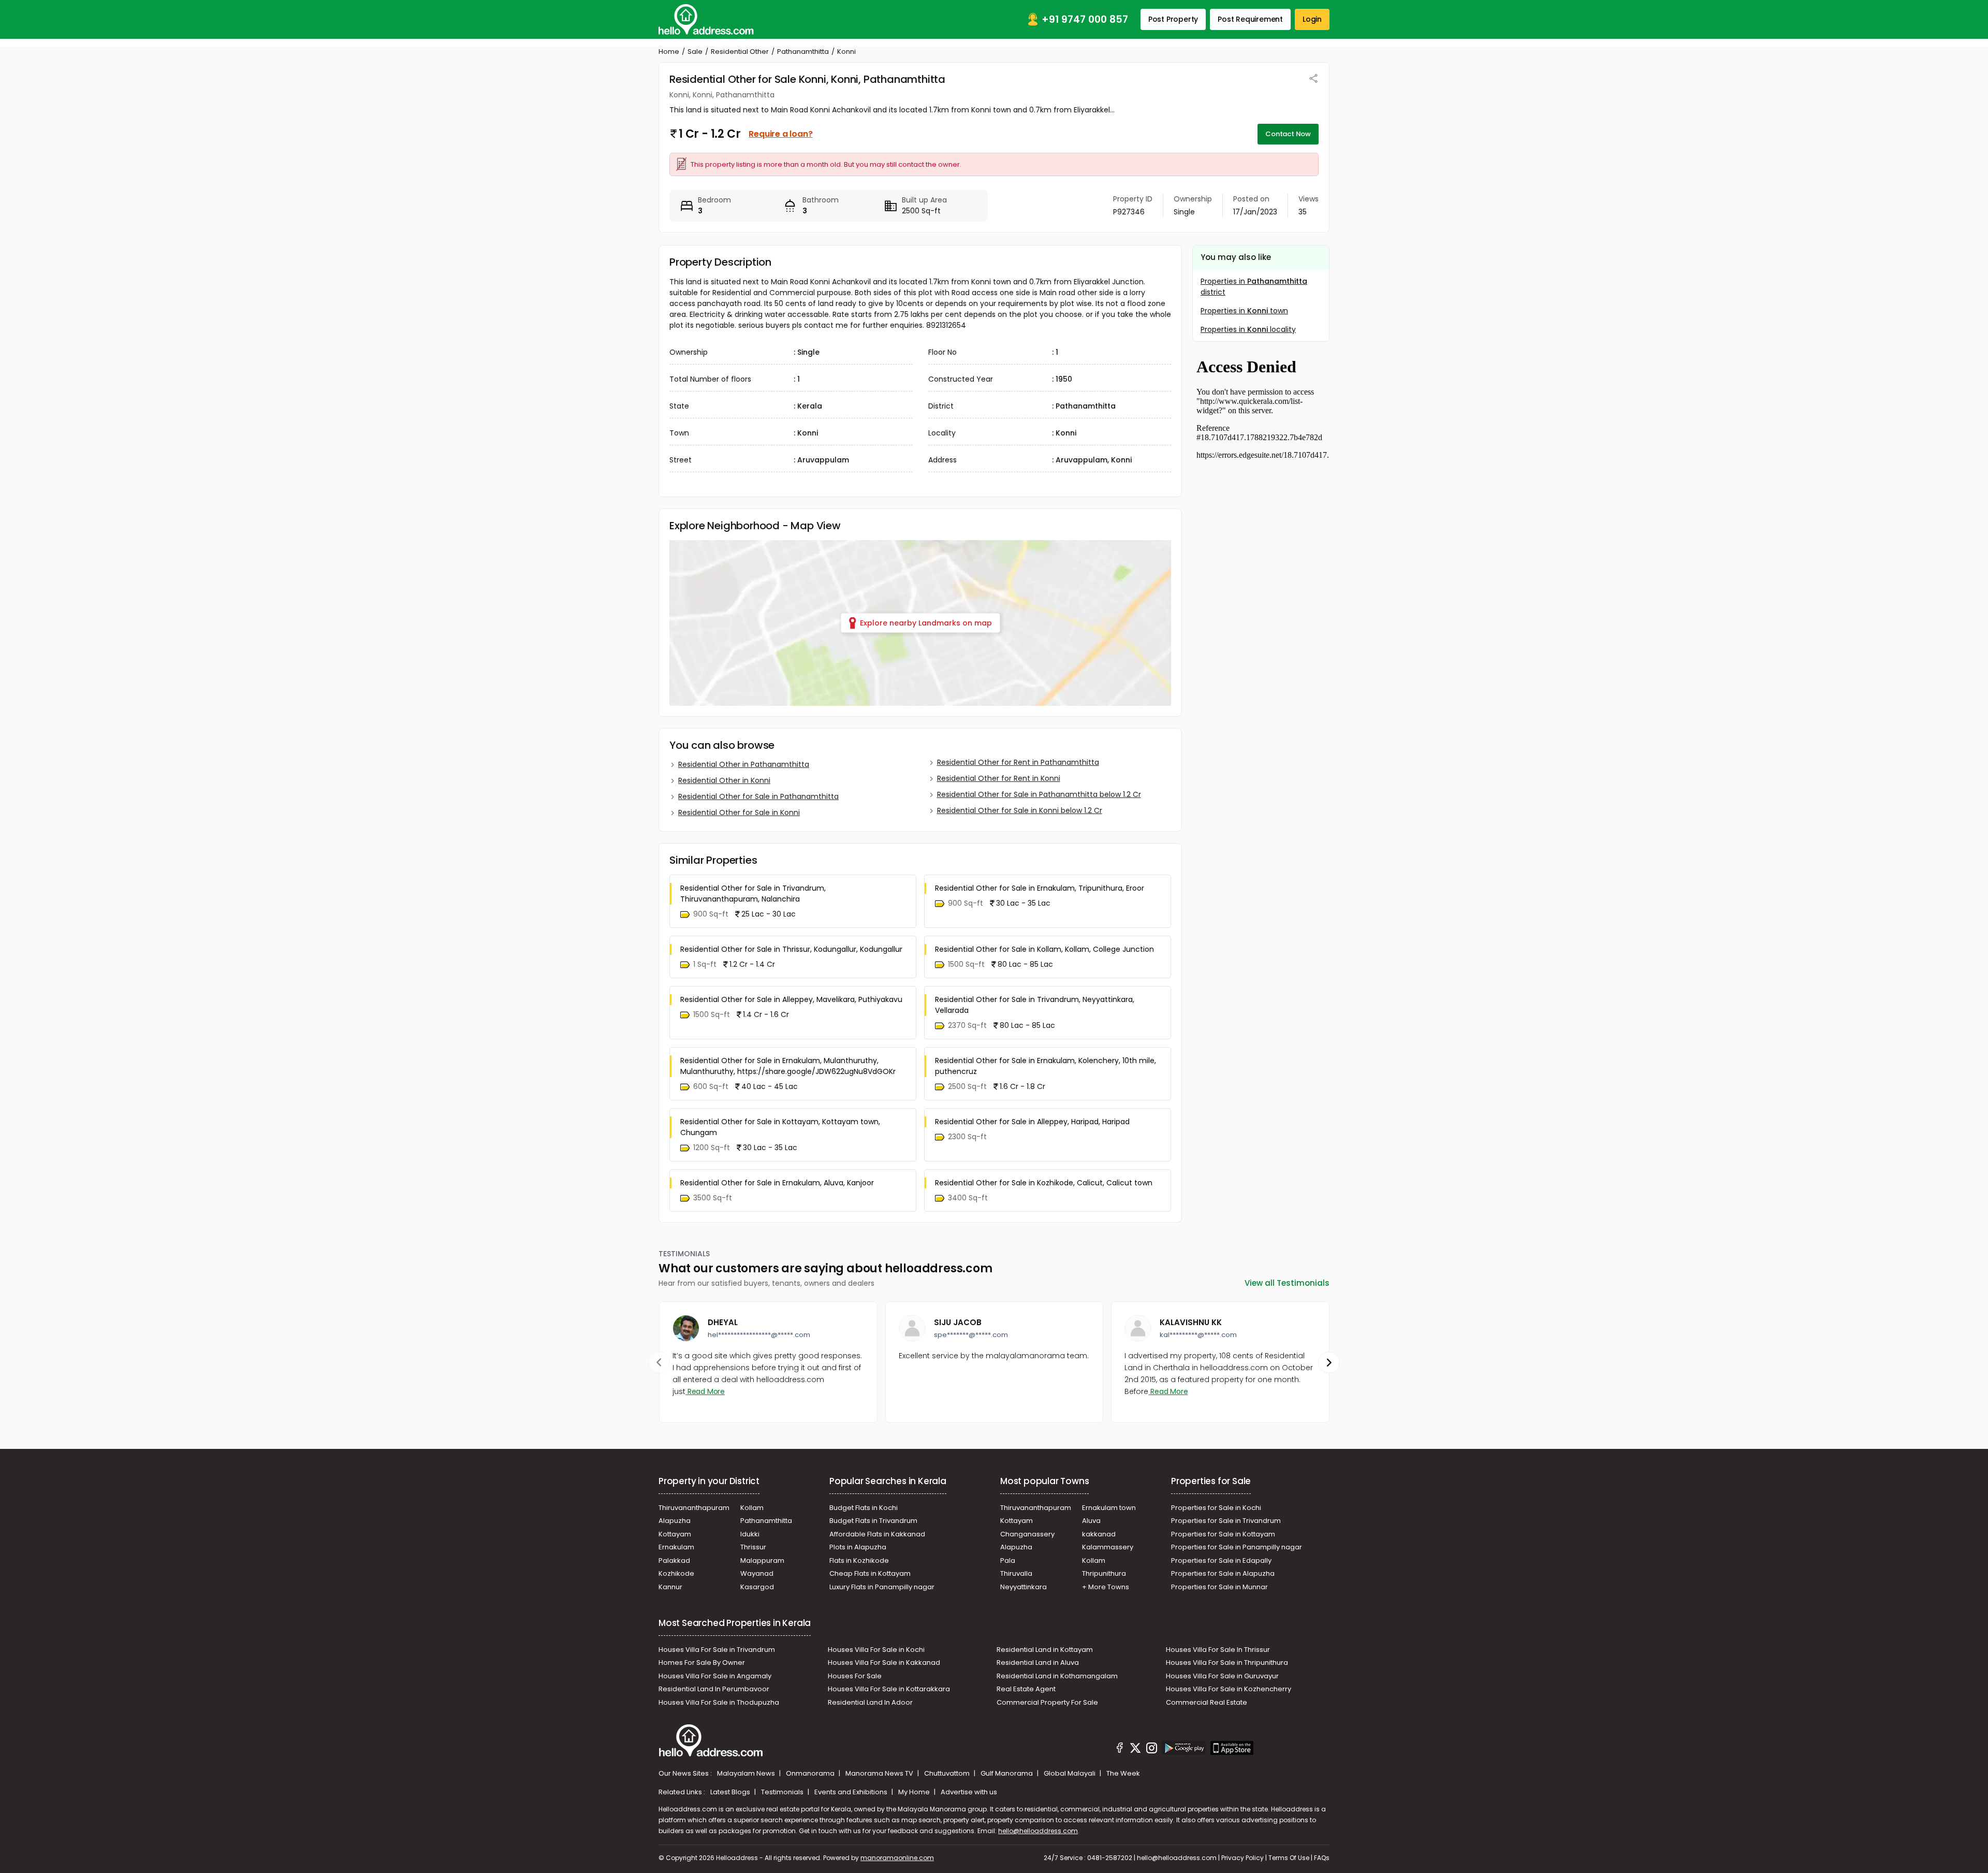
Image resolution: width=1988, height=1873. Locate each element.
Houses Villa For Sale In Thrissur (1218, 1650)
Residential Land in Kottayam (1045, 1650)
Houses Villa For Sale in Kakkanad (884, 1663)
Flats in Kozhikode (859, 1560)
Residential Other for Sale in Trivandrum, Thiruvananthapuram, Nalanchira (753, 894)
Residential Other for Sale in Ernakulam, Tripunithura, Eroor (1040, 888)
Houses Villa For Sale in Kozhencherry (1229, 1689)
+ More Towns (1106, 1587)
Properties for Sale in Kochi (1216, 1508)
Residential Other (740, 52)
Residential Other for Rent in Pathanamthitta (1018, 762)
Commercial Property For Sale (1047, 1702)
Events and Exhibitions (852, 1792)
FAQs (1322, 1858)
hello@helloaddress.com (1038, 1831)
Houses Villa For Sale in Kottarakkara (889, 1689)
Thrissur (753, 1547)
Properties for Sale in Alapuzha (1223, 1573)
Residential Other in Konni (724, 780)
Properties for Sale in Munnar (1219, 1587)
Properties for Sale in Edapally (1221, 1560)
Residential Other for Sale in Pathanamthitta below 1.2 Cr (1039, 794)
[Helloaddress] (706, 19)
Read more (705, 1391)
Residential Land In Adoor (870, 1702)
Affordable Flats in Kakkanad (877, 1534)
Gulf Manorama (1007, 1773)
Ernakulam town (1109, 1508)
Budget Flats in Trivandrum (873, 1521)
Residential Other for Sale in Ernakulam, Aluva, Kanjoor (777, 1183)
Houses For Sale (855, 1676)
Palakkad (674, 1560)
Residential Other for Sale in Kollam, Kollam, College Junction (1044, 949)
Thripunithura (1104, 1573)
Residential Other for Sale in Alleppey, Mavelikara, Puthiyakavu (791, 999)
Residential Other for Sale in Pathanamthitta (758, 796)
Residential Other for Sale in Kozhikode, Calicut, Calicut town (1044, 1183)
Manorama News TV (880, 1773)
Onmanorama (811, 1773)
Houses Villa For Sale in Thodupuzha (719, 1702)
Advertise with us (969, 1792)
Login (1312, 19)
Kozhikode (676, 1573)
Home (669, 52)
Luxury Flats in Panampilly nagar (882, 1587)
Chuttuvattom (948, 1773)
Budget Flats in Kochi (864, 1508)
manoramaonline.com (897, 1858)
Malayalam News (747, 1773)
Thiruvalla (1016, 1573)
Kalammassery (1108, 1547)
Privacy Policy (1242, 1858)
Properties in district (1254, 287)
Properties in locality (1248, 329)
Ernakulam (676, 1547)
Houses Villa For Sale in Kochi (876, 1650)
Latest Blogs (731, 1792)
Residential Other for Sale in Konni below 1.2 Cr (1020, 810)
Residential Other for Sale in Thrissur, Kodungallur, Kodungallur (791, 949)
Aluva (1091, 1521)
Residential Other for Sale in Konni (739, 812)
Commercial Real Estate (1207, 1702)
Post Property (1173, 19)
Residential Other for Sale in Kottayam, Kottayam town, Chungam (780, 1127)
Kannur (670, 1587)
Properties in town (1244, 311)
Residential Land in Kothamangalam (1057, 1676)
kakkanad (1099, 1534)
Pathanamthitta (803, 52)
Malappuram (762, 1560)
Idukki (750, 1534)
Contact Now (1288, 134)
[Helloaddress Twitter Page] (1135, 1749)
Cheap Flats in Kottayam (870, 1573)
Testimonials (783, 1792)
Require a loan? (780, 134)
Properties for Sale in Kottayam (1223, 1534)
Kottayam (675, 1534)
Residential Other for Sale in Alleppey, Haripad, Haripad (1032, 1122)
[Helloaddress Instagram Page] (1151, 1749)
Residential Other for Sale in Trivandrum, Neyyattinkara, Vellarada (1035, 1005)
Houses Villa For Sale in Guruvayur (1222, 1676)
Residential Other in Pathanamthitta (744, 764)
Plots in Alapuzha (858, 1547)
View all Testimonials (1287, 1283)
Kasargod (757, 1587)
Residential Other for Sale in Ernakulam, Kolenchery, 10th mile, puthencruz (1046, 1066)
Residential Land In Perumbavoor (714, 1689)
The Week (1123, 1773)
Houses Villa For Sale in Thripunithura (1227, 1663)
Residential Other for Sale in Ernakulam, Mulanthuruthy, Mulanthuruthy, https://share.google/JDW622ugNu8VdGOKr (788, 1066)
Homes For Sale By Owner (702, 1663)
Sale (695, 52)
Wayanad (757, 1573)
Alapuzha (675, 1521)
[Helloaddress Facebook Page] (1120, 1749)
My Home (915, 1792)
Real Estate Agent (1026, 1689)
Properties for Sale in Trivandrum (1226, 1521)
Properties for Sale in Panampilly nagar (1237, 1547)
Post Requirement (1250, 19)
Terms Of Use (1289, 1858)
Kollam (752, 1508)
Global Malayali (1070, 1773)
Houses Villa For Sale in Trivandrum (717, 1650)
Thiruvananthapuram (694, 1508)
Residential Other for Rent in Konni (999, 778)
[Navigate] (659, 1362)
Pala (1008, 1560)
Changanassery (1027, 1534)
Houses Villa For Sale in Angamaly (715, 1676)
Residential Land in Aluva (1038, 1663)
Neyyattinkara (1024, 1587)
